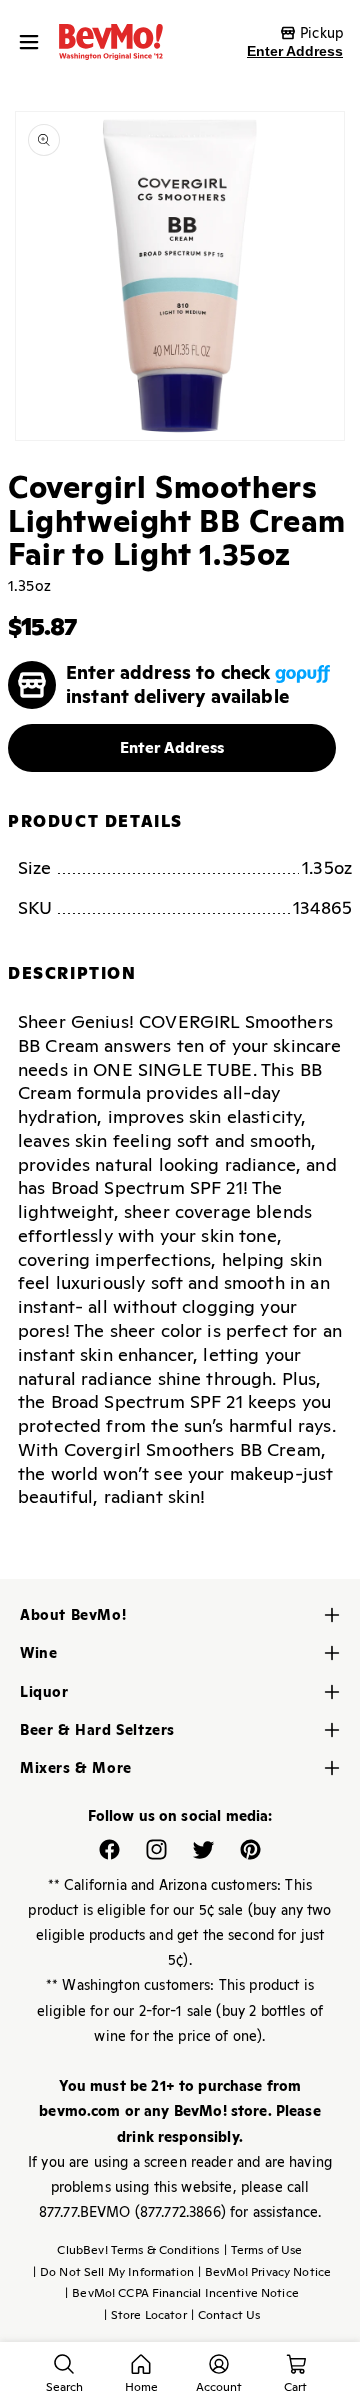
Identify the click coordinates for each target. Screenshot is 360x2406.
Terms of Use (263, 2250)
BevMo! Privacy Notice (264, 2272)
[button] (34, 42)
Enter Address (295, 51)
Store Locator (145, 2315)
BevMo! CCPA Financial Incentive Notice (182, 2293)
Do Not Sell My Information (113, 2272)
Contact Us (226, 2315)
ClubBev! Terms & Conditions (138, 2250)
